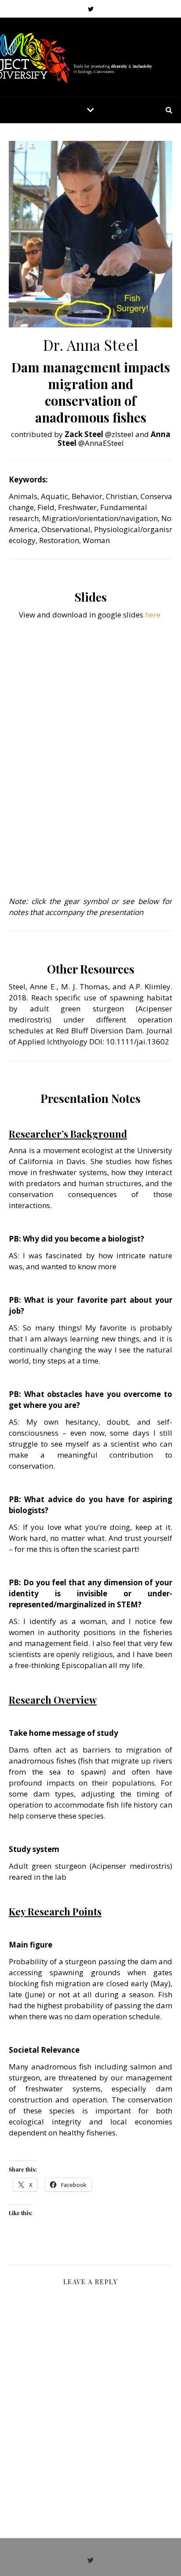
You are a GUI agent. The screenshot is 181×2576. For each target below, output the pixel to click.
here (153, 615)
